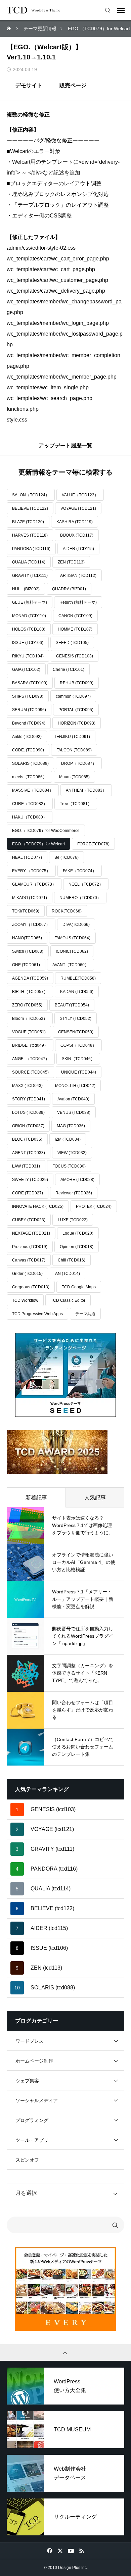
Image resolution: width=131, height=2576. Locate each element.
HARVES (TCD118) (30, 535)
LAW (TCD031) (26, 1166)
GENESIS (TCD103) (75, 656)
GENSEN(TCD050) (76, 1032)
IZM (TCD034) (68, 1139)
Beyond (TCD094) (29, 723)
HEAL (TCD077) (27, 857)
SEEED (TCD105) (72, 643)
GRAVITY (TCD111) (30, 576)
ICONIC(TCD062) (72, 951)
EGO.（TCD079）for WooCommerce (46, 831)
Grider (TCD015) (27, 1274)
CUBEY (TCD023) (29, 1220)
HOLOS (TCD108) (29, 629)
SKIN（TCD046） (78, 1059)
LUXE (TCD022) (73, 1220)
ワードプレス (30, 2041)
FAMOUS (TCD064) (72, 938)
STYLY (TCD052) (76, 1019)
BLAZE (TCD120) (28, 522)
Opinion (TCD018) (77, 1247)
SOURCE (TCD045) (30, 1072)
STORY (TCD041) (29, 1099)
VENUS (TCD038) (74, 1112)
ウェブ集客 (27, 2081)
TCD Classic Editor (68, 1300)
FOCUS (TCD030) (69, 1166)
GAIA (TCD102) (26, 670)
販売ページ (73, 85)
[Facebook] (50, 2550)
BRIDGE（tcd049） (30, 1045)
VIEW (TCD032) (72, 1153)
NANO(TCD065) (27, 938)
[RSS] (81, 2550)
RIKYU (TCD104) (28, 656)
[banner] (65, 1375)
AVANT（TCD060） (71, 965)
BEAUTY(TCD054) (72, 1005)
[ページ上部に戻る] (65, 2352)
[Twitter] (60, 2550)
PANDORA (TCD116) (31, 549)
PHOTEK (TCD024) (94, 1206)
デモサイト (29, 85)
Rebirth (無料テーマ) (78, 602)
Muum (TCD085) (74, 777)
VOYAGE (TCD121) (78, 508)
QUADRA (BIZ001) (69, 589)
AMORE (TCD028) (77, 1180)
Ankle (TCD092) (27, 737)
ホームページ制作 (34, 2061)
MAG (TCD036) (71, 1126)
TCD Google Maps (79, 1287)
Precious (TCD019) (30, 1247)
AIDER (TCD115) (78, 549)
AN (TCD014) (68, 1274)
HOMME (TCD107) (75, 629)
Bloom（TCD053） (30, 1019)
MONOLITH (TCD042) (75, 1086)
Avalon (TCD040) (73, 1099)
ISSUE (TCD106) (28, 643)
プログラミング (32, 2120)
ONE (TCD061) (26, 965)
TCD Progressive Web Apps (37, 1314)
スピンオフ (27, 2160)
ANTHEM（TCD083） (86, 790)
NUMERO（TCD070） (80, 898)
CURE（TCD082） (30, 804)
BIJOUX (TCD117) (77, 535)
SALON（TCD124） (31, 495)
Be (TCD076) (67, 857)
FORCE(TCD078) (93, 844)
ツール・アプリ (32, 2140)
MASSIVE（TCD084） (33, 790)
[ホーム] (9, 29)
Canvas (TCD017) (29, 1260)
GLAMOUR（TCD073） (34, 884)
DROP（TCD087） (79, 763)
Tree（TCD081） (76, 804)
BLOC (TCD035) (27, 1139)
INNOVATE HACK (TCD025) (38, 1206)
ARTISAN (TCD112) (78, 576)
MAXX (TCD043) (27, 1086)
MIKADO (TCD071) (30, 898)
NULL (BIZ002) (26, 589)
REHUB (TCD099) (77, 683)
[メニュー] (121, 10)
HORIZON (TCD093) (77, 723)
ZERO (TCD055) (27, 1005)
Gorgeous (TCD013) (31, 1287)
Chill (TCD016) (72, 1260)
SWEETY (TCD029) (30, 1180)
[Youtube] (71, 2550)
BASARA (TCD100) (30, 683)
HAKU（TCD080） (30, 817)
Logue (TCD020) (78, 1233)
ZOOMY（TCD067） (31, 925)
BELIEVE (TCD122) (30, 508)
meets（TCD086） (29, 777)
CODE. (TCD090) (28, 750)
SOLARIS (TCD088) (30, 763)
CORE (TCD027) (28, 1193)
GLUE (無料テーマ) (30, 602)
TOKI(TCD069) (26, 911)
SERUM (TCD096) (29, 710)
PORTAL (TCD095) (76, 710)
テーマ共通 (85, 1314)
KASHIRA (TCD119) (75, 522)
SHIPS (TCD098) (28, 696)
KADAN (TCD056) (77, 992)
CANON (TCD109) (75, 616)
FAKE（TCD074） (80, 871)
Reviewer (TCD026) (74, 1193)
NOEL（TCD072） (86, 884)
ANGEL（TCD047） (31, 1059)
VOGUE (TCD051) (29, 1032)
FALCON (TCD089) (74, 750)
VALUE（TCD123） (80, 495)
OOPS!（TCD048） (78, 1045)
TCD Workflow (25, 1300)
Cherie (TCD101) (69, 670)
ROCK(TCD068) (67, 911)
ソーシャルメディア (37, 2100)
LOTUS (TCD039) (28, 1112)
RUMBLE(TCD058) (78, 978)
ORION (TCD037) (28, 1126)
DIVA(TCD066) (76, 925)
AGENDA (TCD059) (30, 978)
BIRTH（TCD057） (30, 992)
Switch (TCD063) (28, 951)
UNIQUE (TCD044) (79, 1072)
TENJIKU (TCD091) (72, 737)
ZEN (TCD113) (71, 562)
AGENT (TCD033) (29, 1153)
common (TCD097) (73, 696)
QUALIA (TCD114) (29, 562)
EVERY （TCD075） (31, 871)
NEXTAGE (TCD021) (31, 1233)
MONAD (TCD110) (29, 616)
